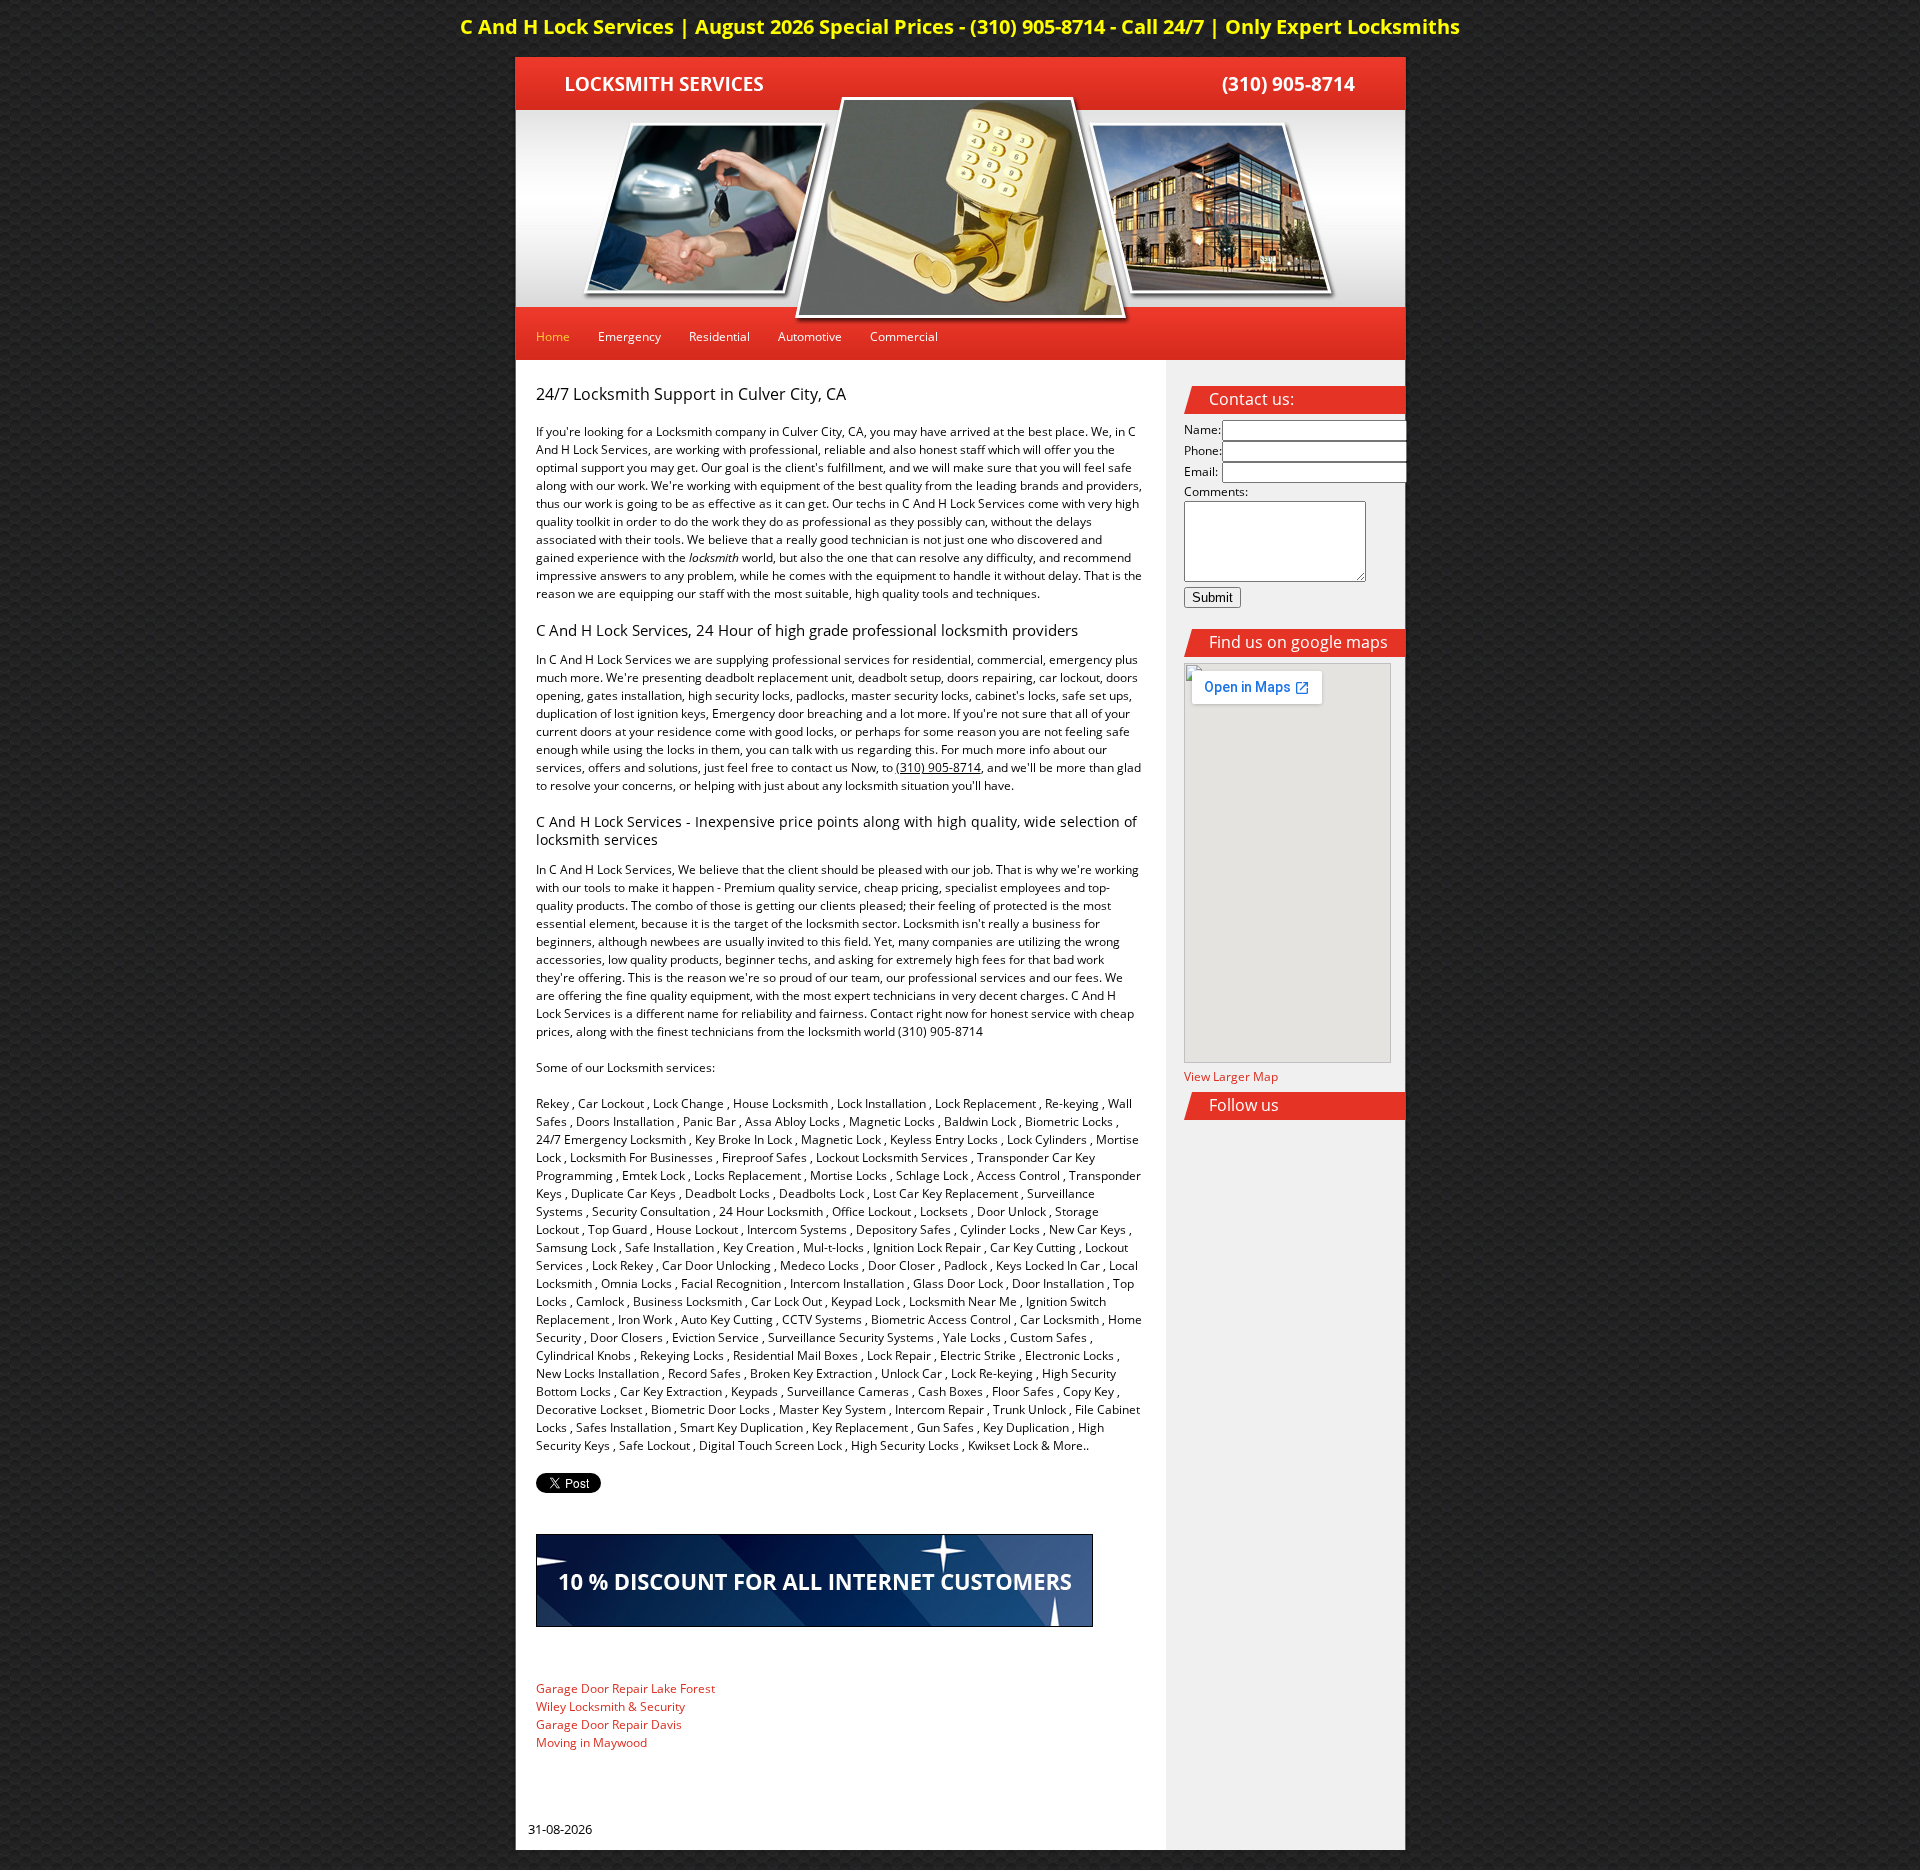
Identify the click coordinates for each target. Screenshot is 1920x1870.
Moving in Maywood (591, 1742)
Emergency (629, 336)
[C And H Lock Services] (664, 86)
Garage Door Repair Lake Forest (625, 1688)
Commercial (904, 336)
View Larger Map (1231, 1076)
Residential (719, 336)
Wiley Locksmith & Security (610, 1706)
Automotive (810, 336)
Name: (1202, 429)
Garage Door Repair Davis (609, 1724)
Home (553, 336)
